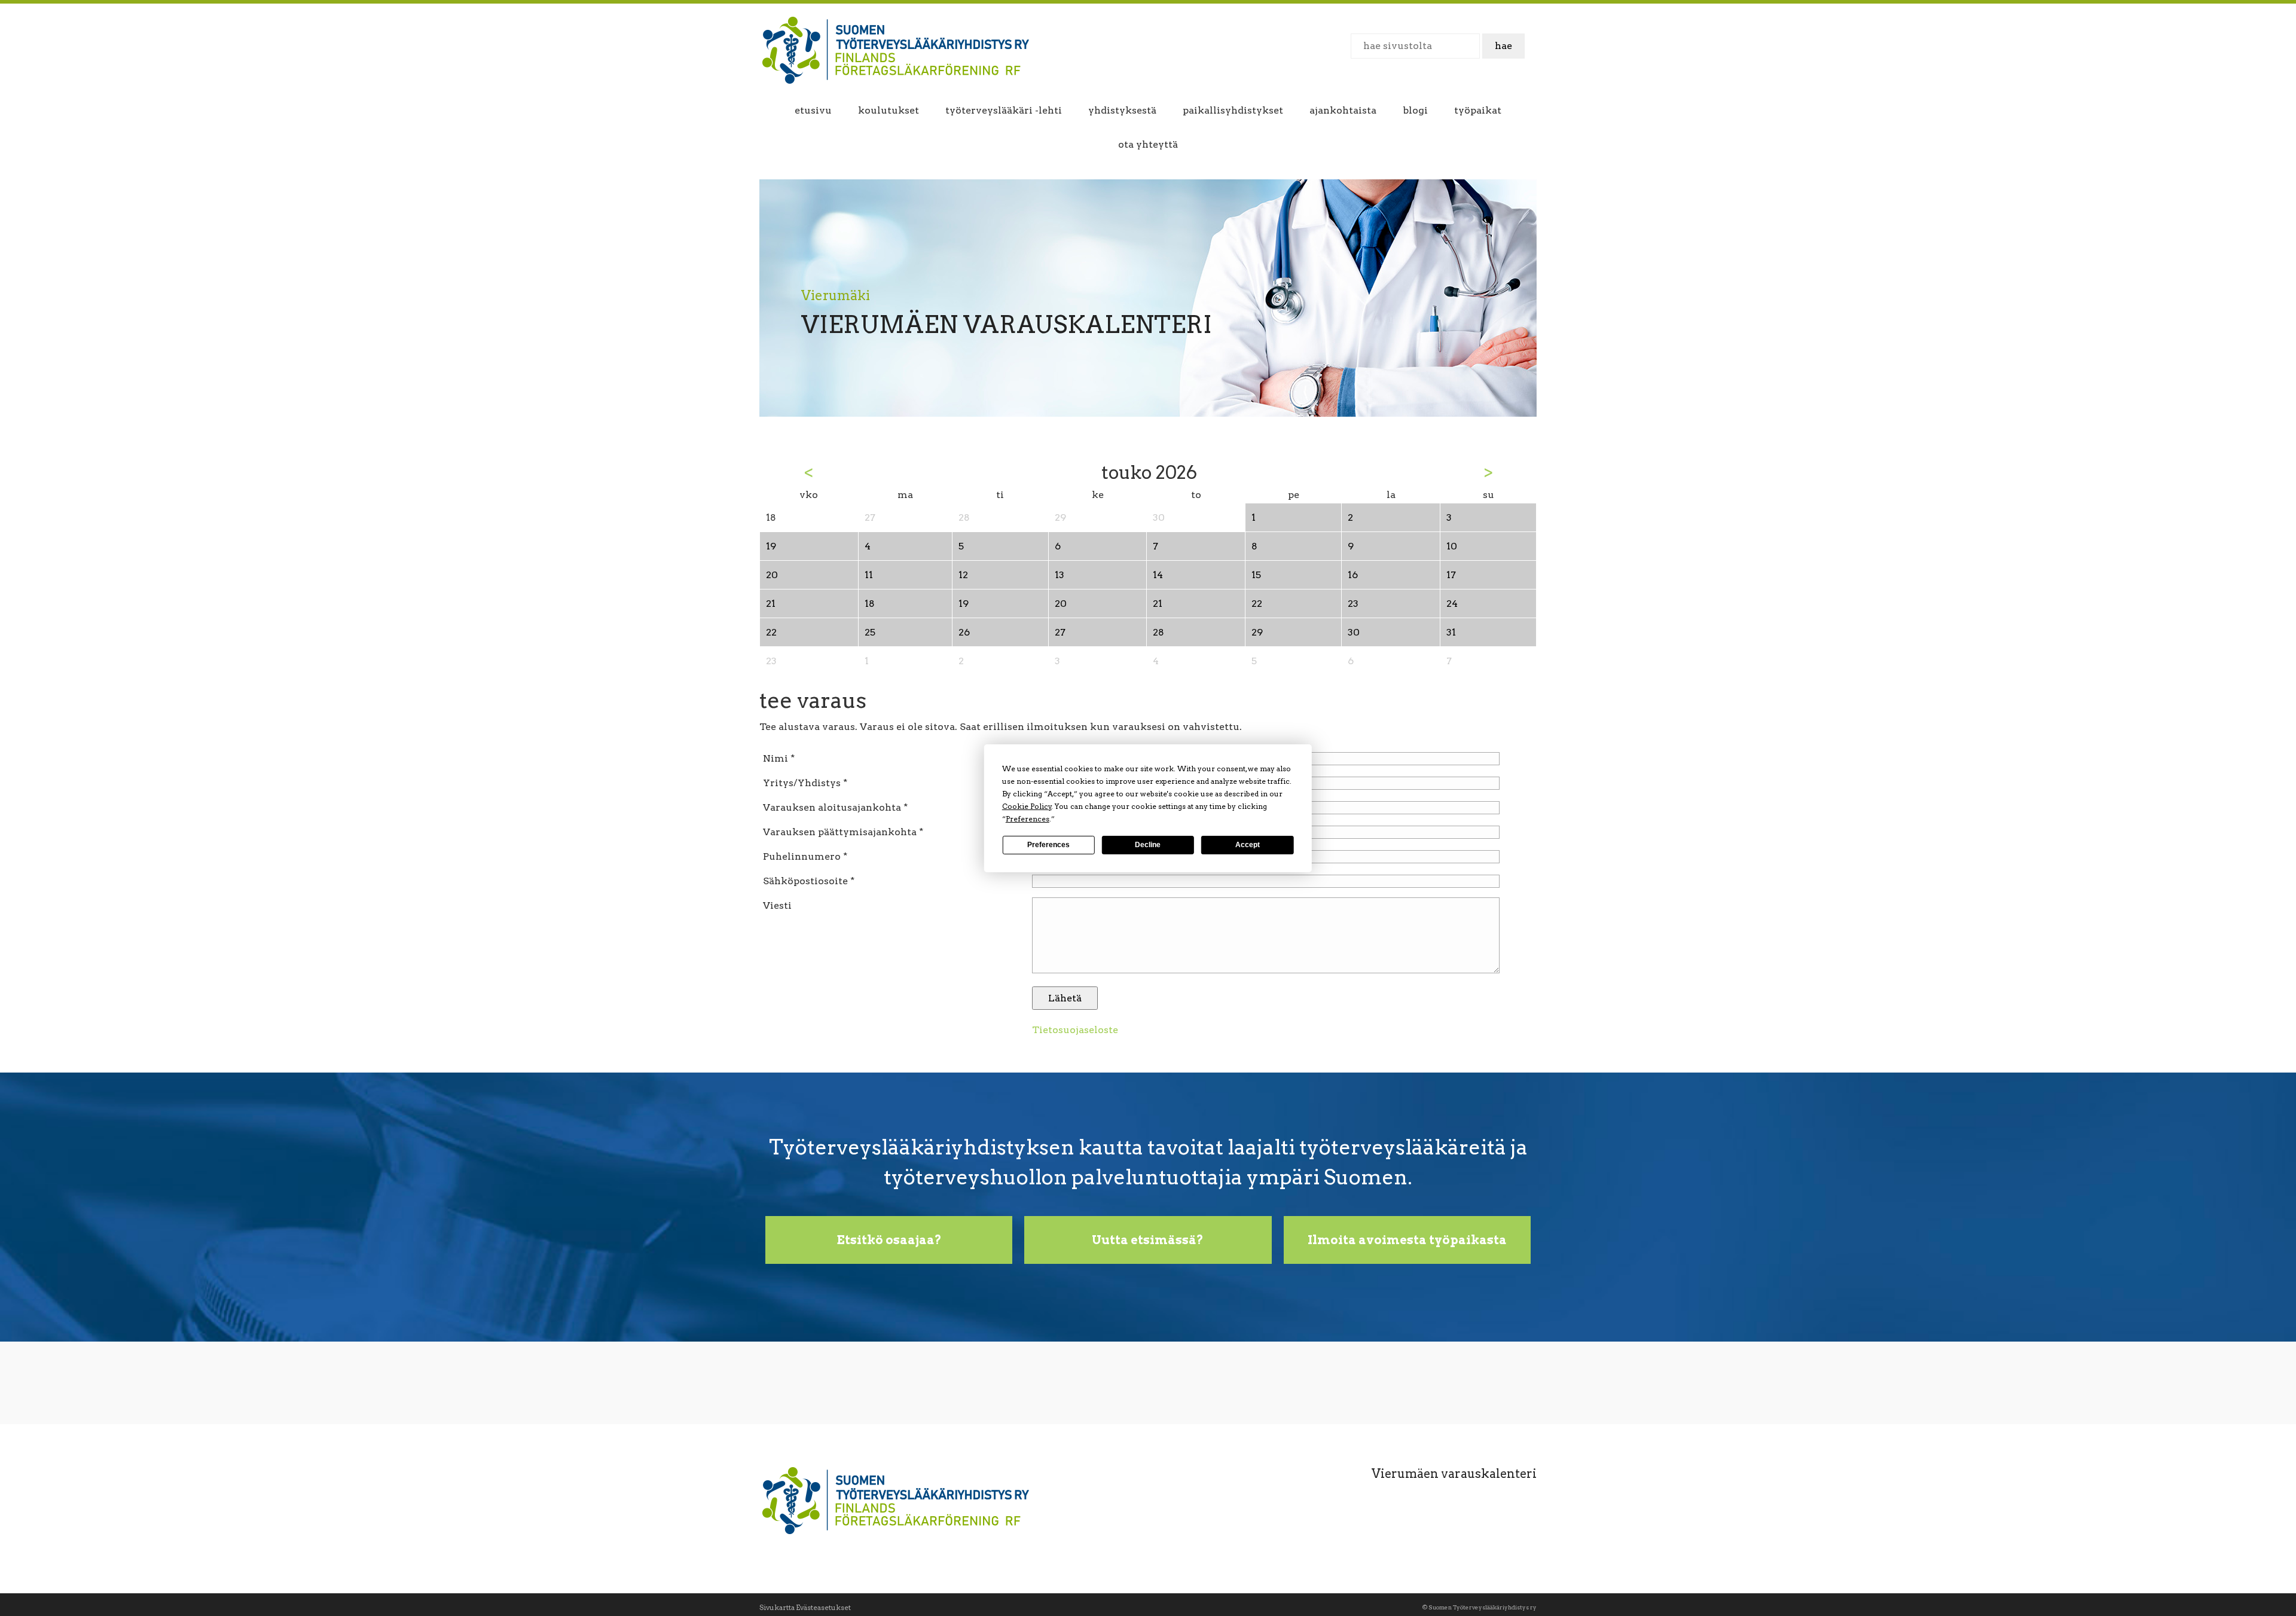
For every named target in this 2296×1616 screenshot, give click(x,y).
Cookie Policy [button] (1027, 806)
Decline (1148, 845)
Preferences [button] (1028, 819)
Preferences (1048, 845)
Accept (1248, 845)
